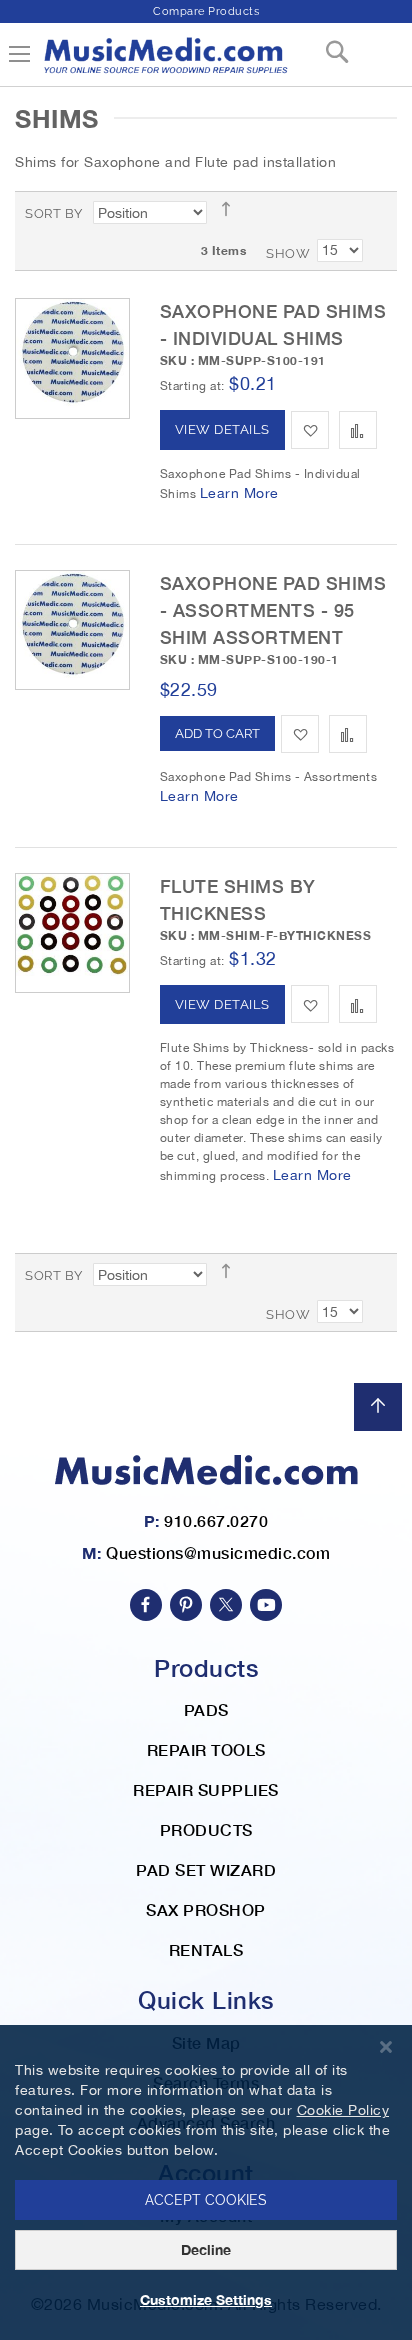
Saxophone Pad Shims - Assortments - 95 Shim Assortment (273, 610)
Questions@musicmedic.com (218, 1552)
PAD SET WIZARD (206, 1869)
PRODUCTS (206, 1829)
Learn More (239, 493)
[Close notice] (386, 2047)
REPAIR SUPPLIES (206, 1789)
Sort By (54, 213)
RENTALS (206, 1949)
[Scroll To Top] (378, 1407)
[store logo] (164, 63)
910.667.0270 (216, 1520)
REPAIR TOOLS (206, 1749)
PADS (206, 1709)
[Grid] (378, 213)
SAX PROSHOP (206, 1909)
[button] (310, 430)
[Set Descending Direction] (232, 209)
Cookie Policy (343, 2110)
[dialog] (206, 2182)
